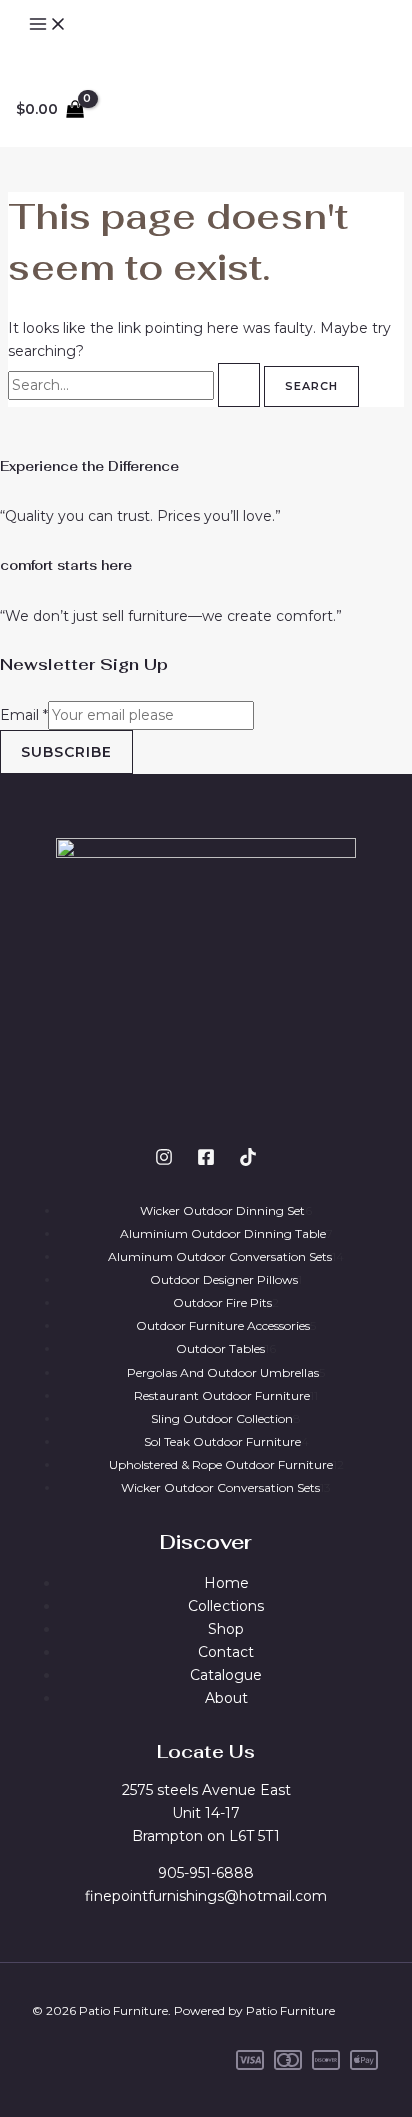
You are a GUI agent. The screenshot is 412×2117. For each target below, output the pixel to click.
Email (24, 715)
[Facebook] (206, 1161)
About (226, 1698)
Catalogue (226, 1675)
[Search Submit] (239, 385)
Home (226, 1583)
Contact (226, 1652)
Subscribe (66, 752)
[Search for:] (136, 385)
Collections (226, 1606)
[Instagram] (164, 1161)
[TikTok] (248, 1161)
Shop (226, 1629)
